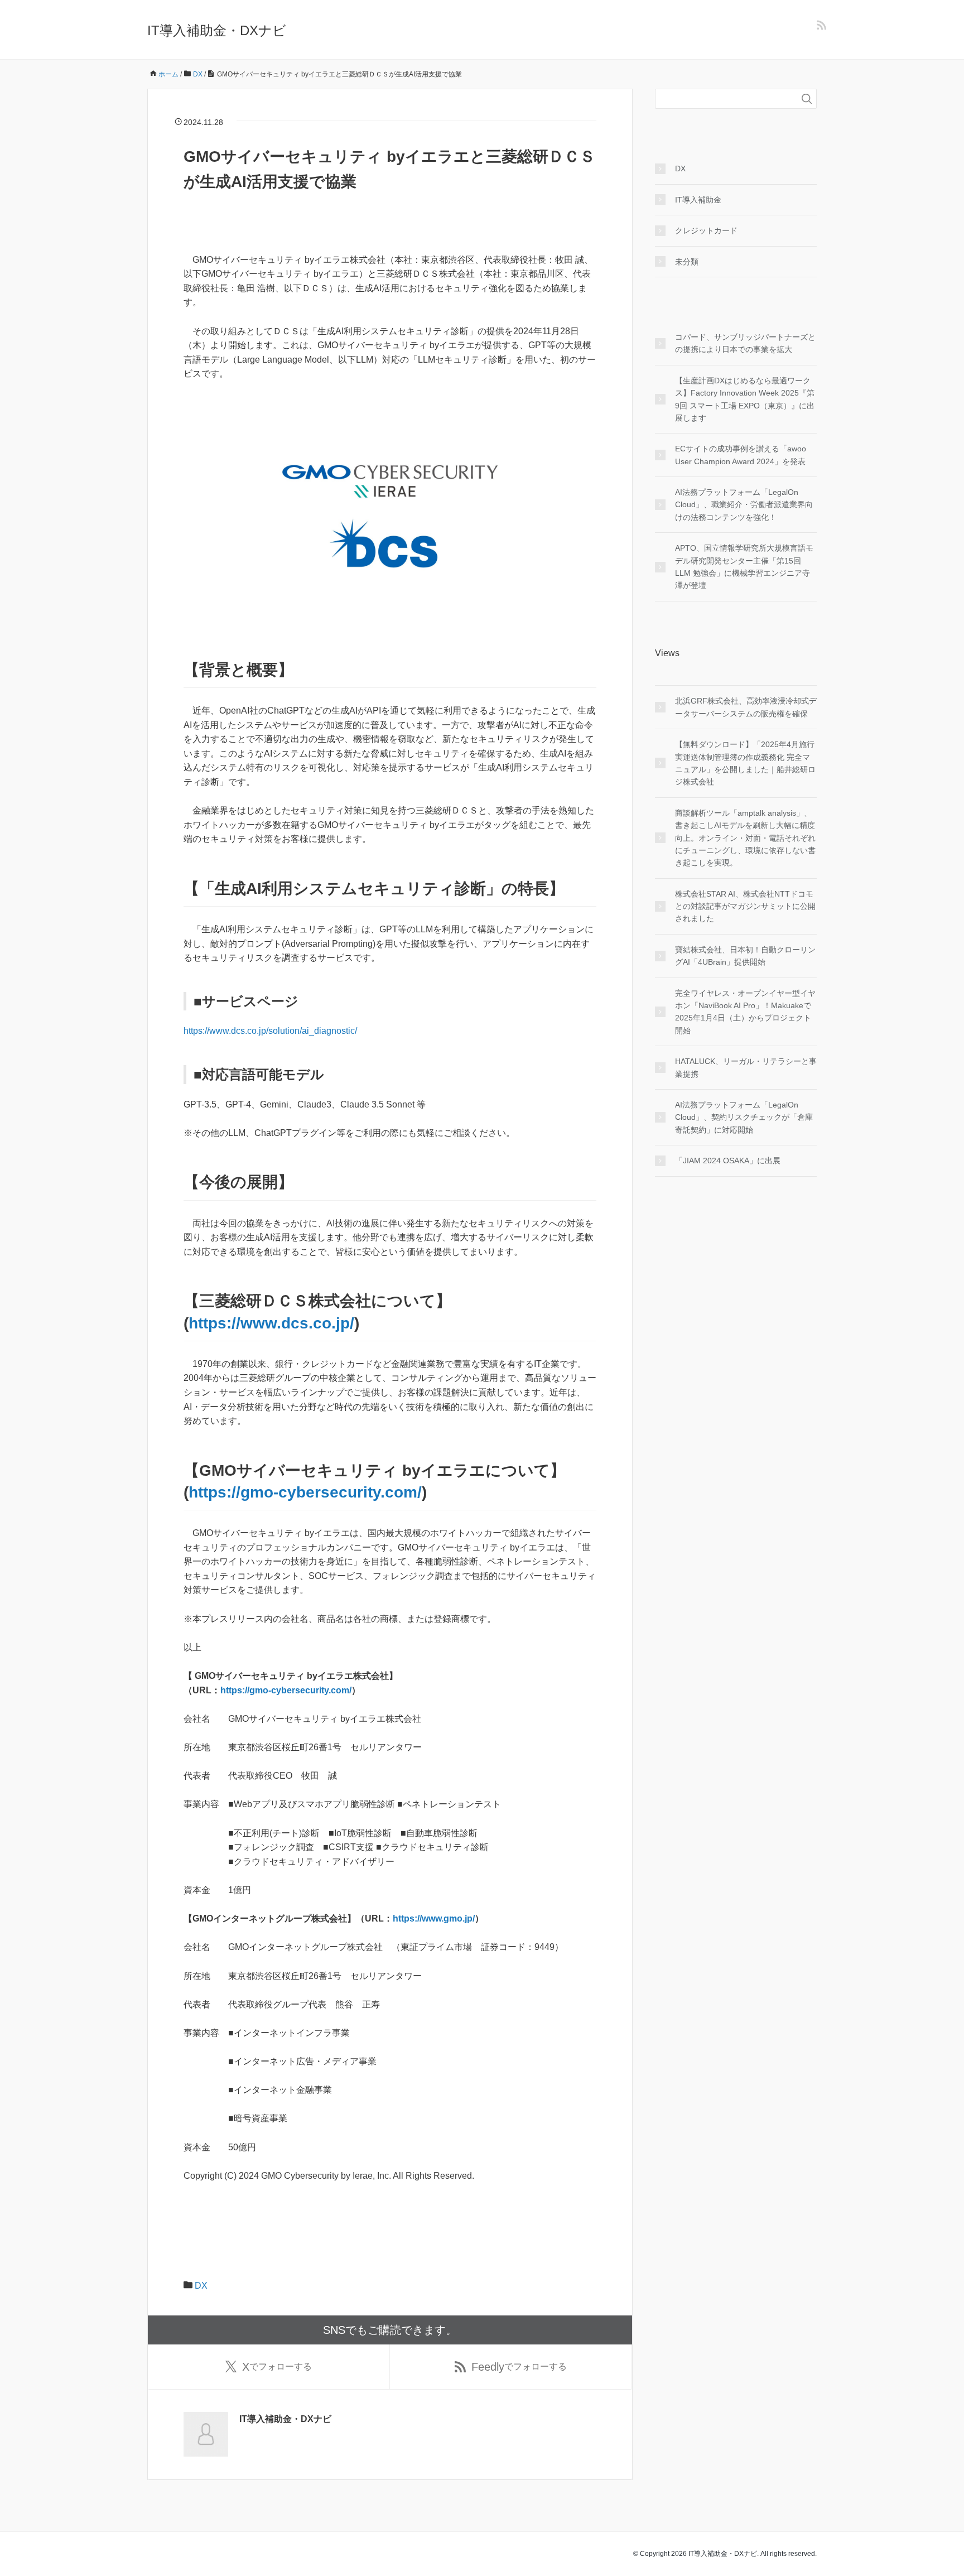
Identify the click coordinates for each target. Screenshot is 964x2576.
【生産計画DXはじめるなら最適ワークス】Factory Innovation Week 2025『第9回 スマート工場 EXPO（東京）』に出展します (745, 399)
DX (201, 2286)
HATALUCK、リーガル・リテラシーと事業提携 (746, 1067)
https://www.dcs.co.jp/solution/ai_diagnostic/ (270, 1031)
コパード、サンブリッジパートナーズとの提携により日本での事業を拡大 (745, 343)
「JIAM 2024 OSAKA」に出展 (728, 1161)
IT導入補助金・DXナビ (217, 30)
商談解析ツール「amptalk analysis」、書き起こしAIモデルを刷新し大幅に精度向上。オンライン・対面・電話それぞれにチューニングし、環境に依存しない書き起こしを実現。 (745, 838)
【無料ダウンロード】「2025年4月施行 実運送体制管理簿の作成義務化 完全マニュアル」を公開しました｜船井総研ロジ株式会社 (745, 763)
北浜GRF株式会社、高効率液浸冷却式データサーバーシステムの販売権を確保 (746, 707)
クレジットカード (706, 230)
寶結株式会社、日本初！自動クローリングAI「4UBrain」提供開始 (745, 956)
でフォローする (277, 2367)
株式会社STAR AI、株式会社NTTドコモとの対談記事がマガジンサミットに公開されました (745, 906)
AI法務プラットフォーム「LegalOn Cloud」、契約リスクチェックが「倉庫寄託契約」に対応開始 (744, 1117)
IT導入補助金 (698, 200)
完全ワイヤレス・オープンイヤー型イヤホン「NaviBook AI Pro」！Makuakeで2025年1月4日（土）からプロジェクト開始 (745, 1012)
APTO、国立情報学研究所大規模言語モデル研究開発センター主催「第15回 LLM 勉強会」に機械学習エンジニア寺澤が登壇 (744, 567)
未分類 (687, 262)
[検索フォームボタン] (807, 99)
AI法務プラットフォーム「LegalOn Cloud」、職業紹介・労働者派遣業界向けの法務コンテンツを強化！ (744, 505)
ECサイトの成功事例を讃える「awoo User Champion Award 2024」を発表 (741, 455)
